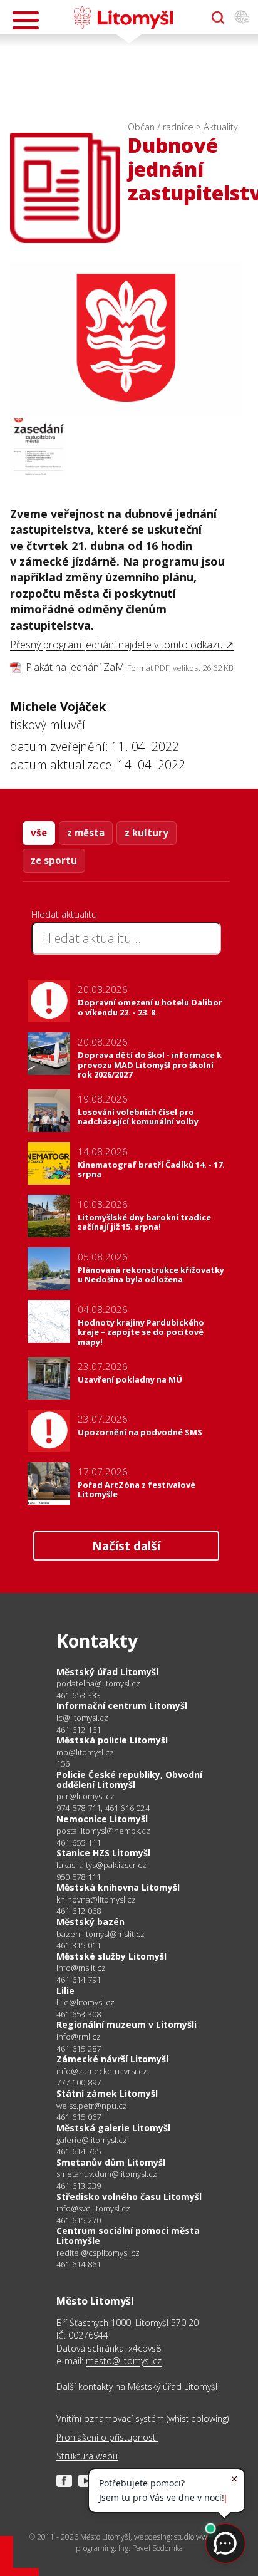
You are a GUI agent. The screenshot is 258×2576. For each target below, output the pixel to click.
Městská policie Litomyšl (112, 1740)
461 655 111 (79, 1842)
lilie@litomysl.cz (85, 2002)
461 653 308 (79, 2014)
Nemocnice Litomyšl (102, 1819)
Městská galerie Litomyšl (113, 2128)
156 (63, 1763)
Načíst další (126, 1546)
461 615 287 (79, 2049)
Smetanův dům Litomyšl (111, 2162)
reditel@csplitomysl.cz (98, 2253)
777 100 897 (79, 2082)
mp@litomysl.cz (85, 1753)
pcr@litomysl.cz (85, 1796)
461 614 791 (79, 1980)
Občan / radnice (161, 127)
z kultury (147, 833)
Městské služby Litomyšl (111, 1956)
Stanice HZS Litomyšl (103, 1853)
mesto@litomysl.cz (124, 2361)
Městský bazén (90, 1922)
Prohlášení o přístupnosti (107, 2437)
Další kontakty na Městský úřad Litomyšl (137, 2386)
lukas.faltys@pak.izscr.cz (101, 1865)
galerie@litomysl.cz (92, 2140)
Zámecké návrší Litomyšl (112, 2059)
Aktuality (221, 127)
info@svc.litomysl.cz (93, 2209)
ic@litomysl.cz (82, 1718)
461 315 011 (79, 1945)
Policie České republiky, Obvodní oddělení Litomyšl (129, 1779)
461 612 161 (79, 1730)
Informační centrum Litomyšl (122, 1706)
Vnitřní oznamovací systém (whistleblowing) (142, 2418)
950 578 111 (79, 1877)
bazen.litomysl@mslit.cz (101, 1934)
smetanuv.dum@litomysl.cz (107, 2174)
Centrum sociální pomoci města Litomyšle (128, 2236)
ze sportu (54, 860)
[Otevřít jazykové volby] (242, 18)
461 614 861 (79, 2264)
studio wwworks (200, 2537)
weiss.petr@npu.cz (92, 2106)
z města (86, 833)
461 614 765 (79, 2151)
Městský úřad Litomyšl (107, 1672)
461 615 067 (79, 2117)
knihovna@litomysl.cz (96, 1900)
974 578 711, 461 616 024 (103, 1808)
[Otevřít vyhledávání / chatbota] (218, 18)
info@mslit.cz (81, 1968)
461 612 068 (79, 1911)
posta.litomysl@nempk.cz (103, 1831)
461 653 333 (79, 1695)
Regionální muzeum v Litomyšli (126, 2024)
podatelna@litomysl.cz (98, 1684)
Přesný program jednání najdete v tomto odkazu (116, 645)
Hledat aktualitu (64, 914)
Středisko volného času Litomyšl (129, 2197)
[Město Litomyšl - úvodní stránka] (123, 18)
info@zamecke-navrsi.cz (102, 2071)
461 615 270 (79, 2220)
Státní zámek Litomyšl (107, 2093)
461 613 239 (79, 2186)
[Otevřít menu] (26, 20)
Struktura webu (87, 2456)
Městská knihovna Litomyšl (118, 1887)
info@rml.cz (79, 2037)
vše (39, 833)
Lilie (65, 1991)
